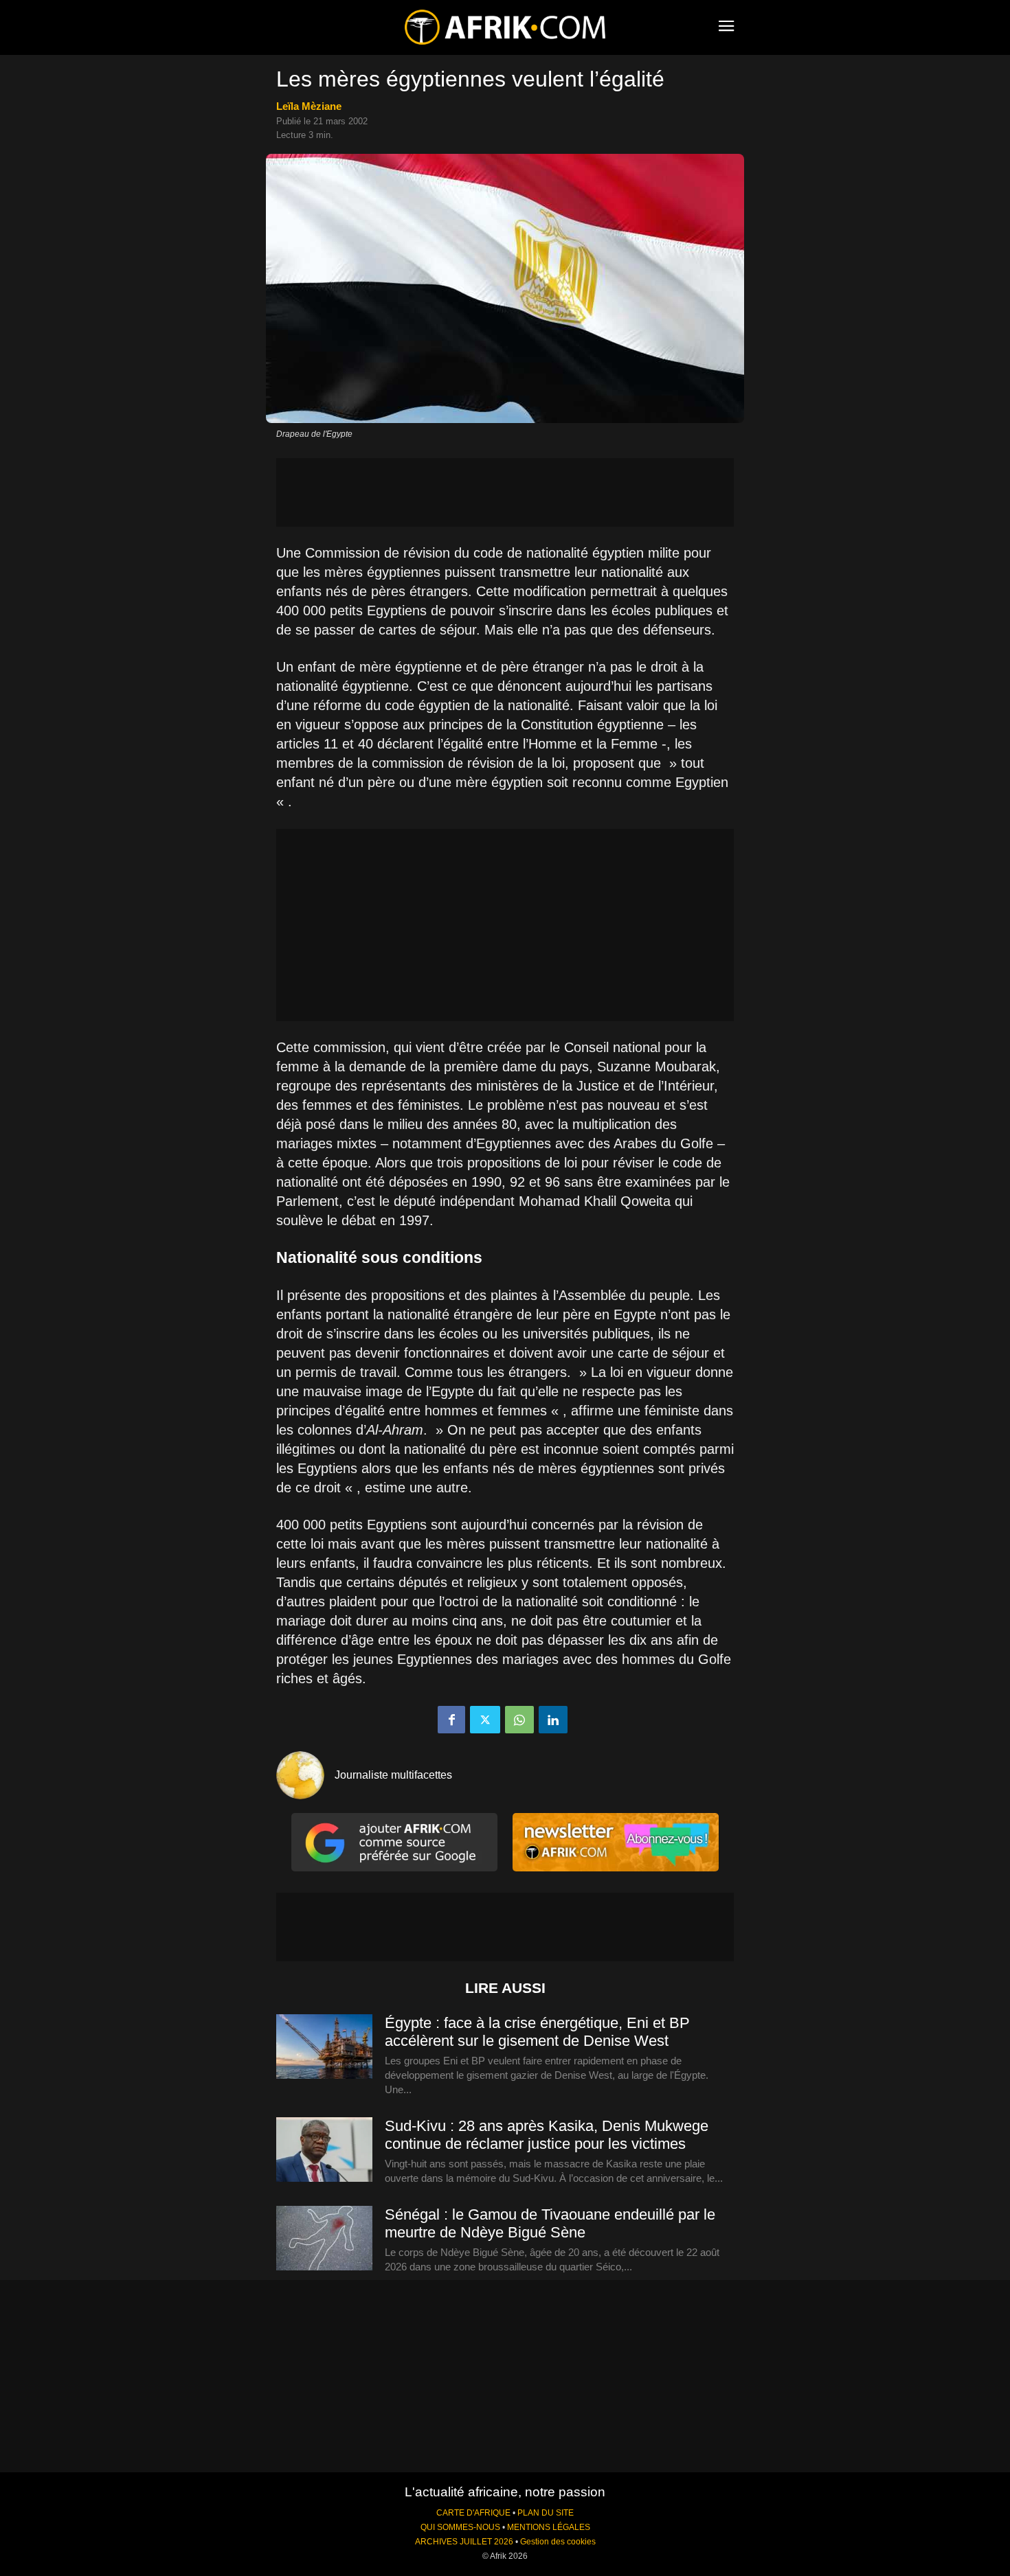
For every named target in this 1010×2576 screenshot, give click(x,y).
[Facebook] (451, 1720)
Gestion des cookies (558, 2542)
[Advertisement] (505, 492)
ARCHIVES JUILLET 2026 (464, 2542)
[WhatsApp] (519, 1720)
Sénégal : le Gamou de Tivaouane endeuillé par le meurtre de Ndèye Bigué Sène (550, 2223)
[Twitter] (485, 1720)
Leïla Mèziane (309, 106)
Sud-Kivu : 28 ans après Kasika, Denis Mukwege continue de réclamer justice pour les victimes (547, 2135)
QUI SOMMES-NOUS (460, 2527)
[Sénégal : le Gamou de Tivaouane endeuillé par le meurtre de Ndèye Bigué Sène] (324, 2239)
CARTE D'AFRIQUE (473, 2513)
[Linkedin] (553, 1720)
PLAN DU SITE (546, 2513)
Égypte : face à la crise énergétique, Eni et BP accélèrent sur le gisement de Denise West (537, 2032)
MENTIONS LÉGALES (549, 2527)
